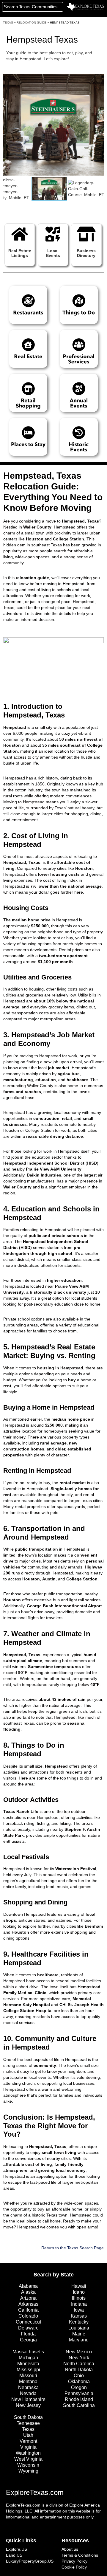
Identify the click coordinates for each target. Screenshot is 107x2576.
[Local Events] (53, 234)
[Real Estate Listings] (20, 234)
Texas (8, 23)
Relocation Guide (32, 23)
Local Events (53, 253)
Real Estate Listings (20, 253)
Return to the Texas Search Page (73, 2248)
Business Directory (86, 253)
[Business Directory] (86, 234)
